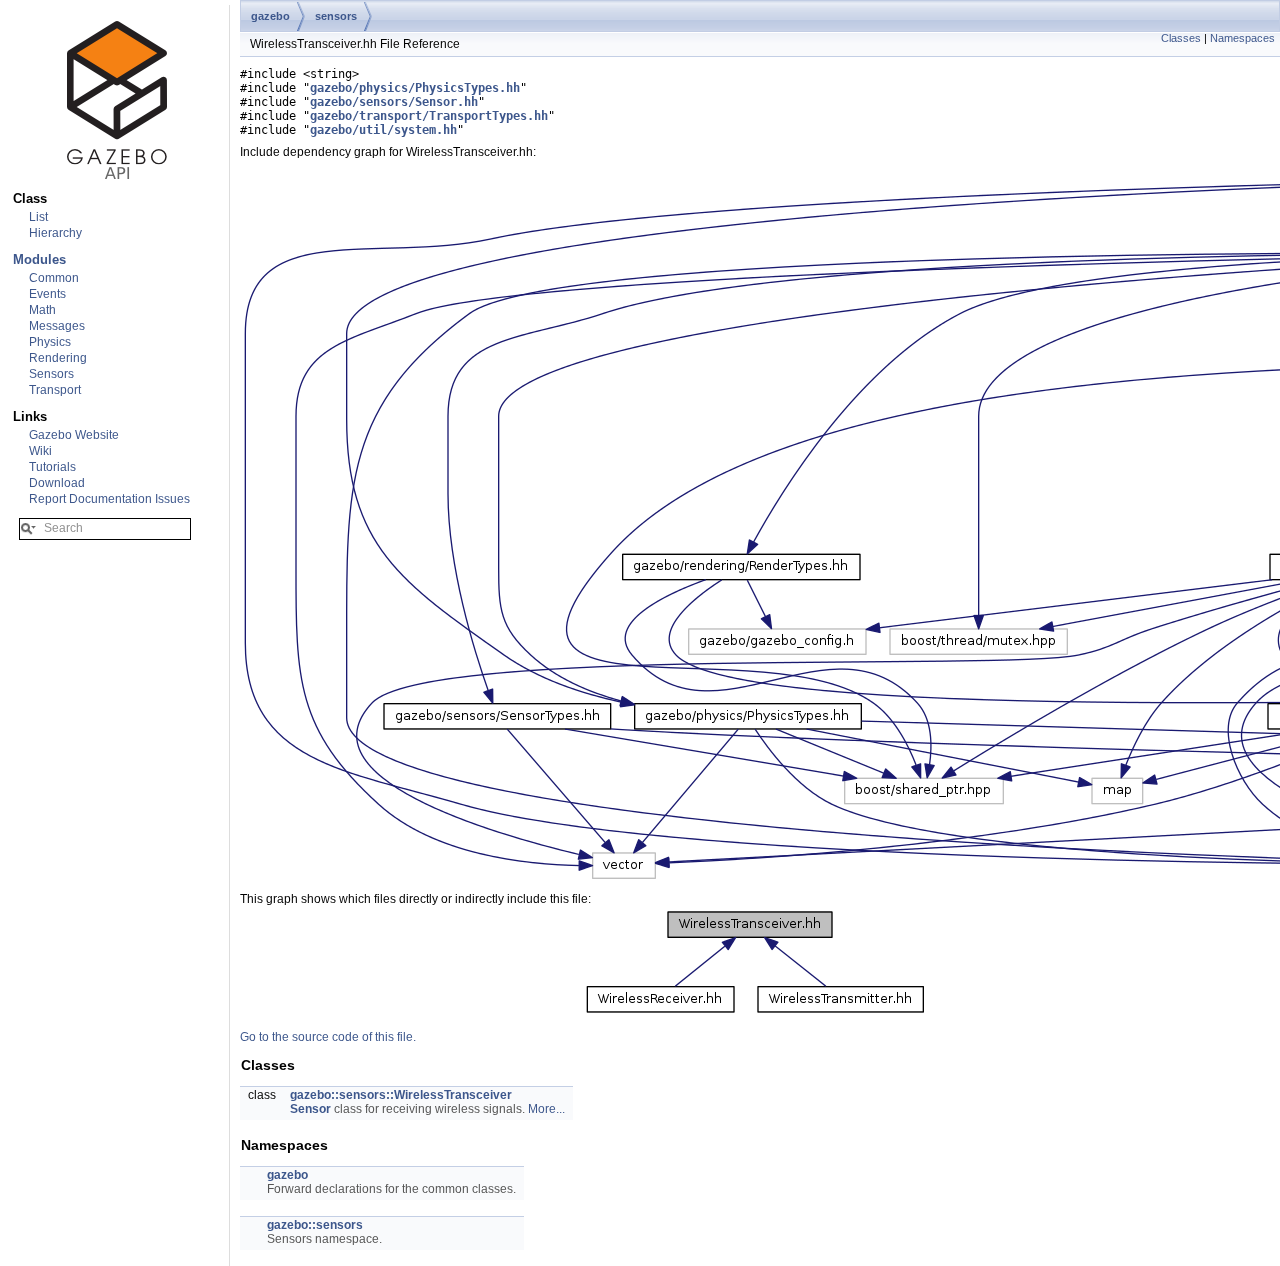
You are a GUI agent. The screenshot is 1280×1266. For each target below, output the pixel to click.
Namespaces (1242, 38)
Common (54, 278)
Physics (50, 342)
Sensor (310, 1109)
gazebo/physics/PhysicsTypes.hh (415, 88)
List (38, 217)
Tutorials (52, 467)
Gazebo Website (74, 435)
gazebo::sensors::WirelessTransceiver (401, 1095)
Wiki (40, 451)
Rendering (58, 358)
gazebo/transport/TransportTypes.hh (429, 116)
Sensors (51, 374)
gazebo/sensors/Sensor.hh (394, 102)
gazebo (270, 16)
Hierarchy (55, 233)
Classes (1181, 38)
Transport (55, 390)
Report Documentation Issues (109, 499)
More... (546, 1109)
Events (47, 294)
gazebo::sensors (315, 1225)
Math (42, 310)
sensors (336, 16)
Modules (39, 259)
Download (57, 483)
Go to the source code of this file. (328, 1037)
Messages (57, 326)
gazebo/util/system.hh (383, 130)
